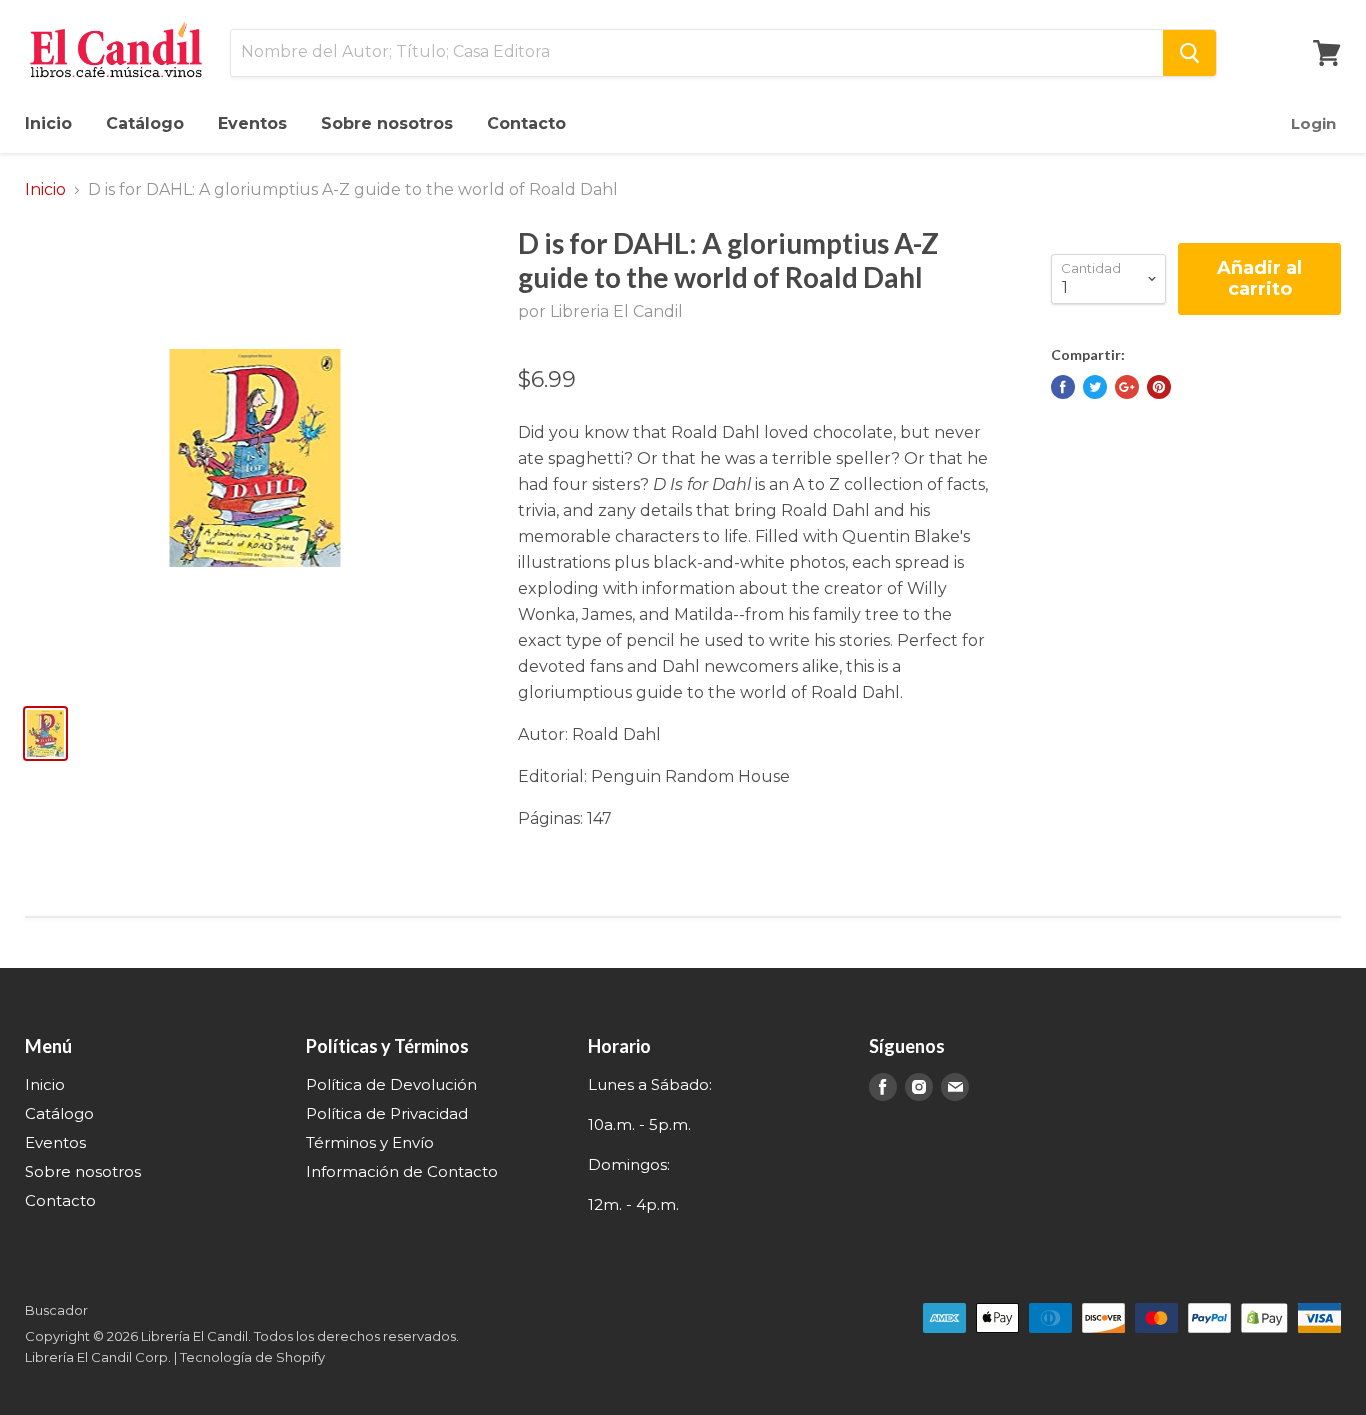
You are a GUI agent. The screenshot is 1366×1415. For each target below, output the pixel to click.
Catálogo (145, 123)
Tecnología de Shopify (252, 1357)
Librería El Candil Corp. (98, 1357)
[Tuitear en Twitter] (1095, 387)
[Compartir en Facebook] (1063, 387)
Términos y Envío (370, 1142)
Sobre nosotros (387, 123)
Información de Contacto (402, 1171)
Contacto (526, 123)
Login (1313, 123)
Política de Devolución (391, 1084)
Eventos (252, 123)
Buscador (56, 1310)
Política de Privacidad (387, 1113)
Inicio (48, 123)
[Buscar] (1189, 53)
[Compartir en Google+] (1127, 387)
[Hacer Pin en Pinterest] (1159, 387)
